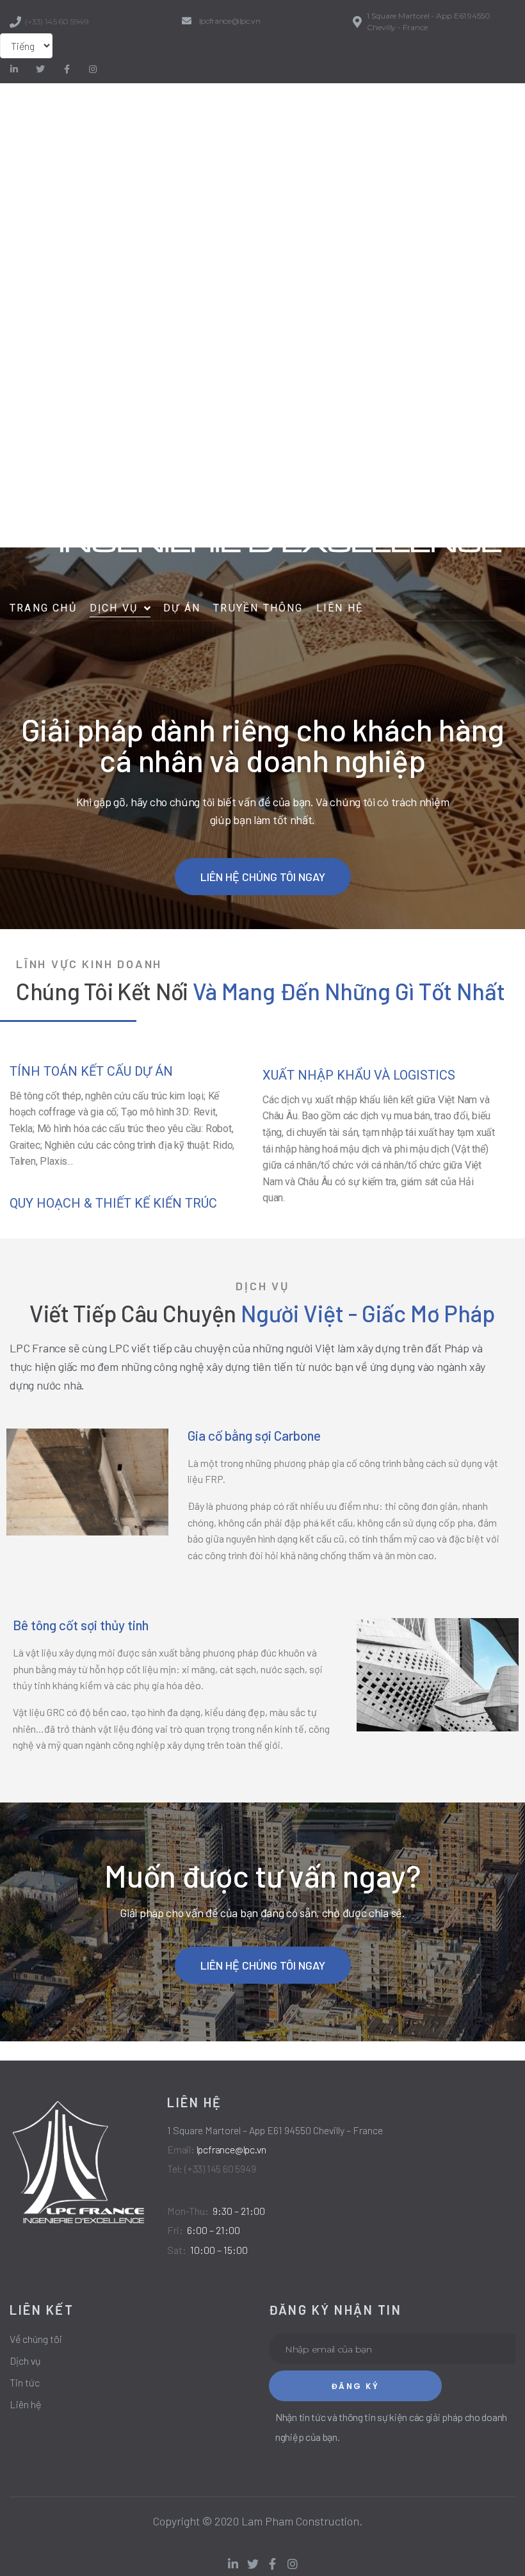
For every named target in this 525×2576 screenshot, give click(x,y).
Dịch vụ (25, 2361)
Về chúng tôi (36, 2339)
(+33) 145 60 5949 (57, 21)
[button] (263, 877)
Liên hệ (25, 2404)
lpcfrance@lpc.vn (230, 21)
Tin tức (25, 2382)
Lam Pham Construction (300, 2521)
